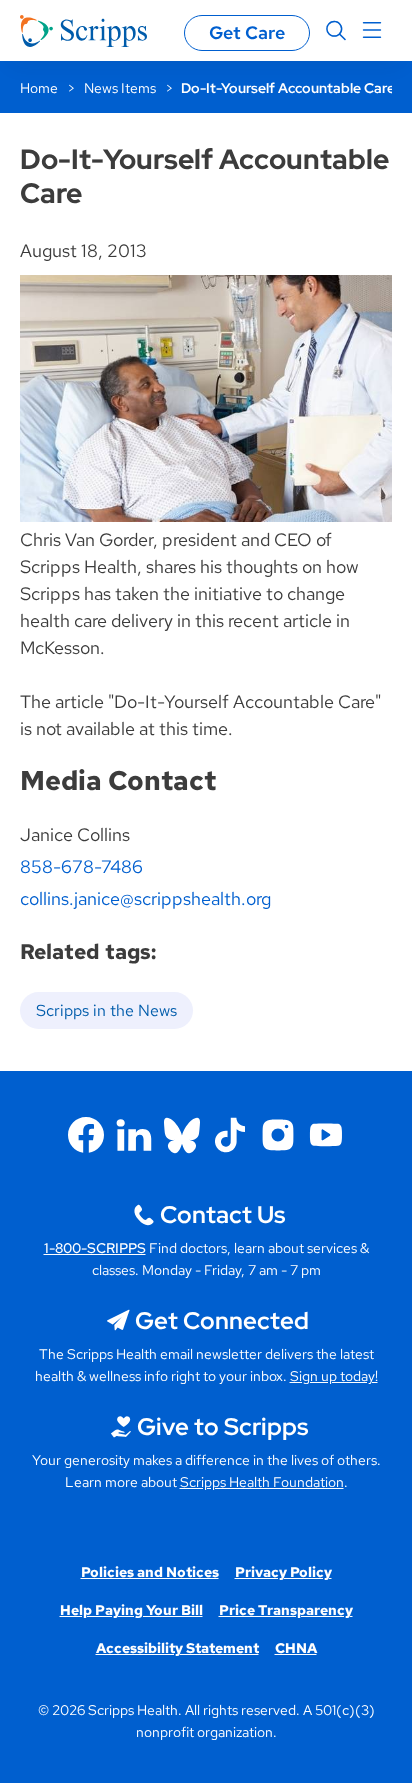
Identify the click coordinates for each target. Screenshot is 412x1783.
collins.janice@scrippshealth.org (145, 898)
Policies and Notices (150, 1572)
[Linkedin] (134, 1135)
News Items (120, 88)
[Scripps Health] (83, 31)
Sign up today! (334, 1376)
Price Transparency (286, 1610)
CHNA (296, 1648)
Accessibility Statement (177, 1648)
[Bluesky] (182, 1135)
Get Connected (222, 1320)
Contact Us (222, 1214)
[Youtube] (326, 1135)
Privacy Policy (283, 1572)
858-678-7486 (81, 866)
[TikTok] (230, 1135)
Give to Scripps (222, 1426)
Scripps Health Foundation (262, 1482)
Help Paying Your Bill (131, 1610)
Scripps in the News (106, 1010)
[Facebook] (86, 1135)
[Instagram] (278, 1135)
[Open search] (336, 31)
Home (39, 88)
